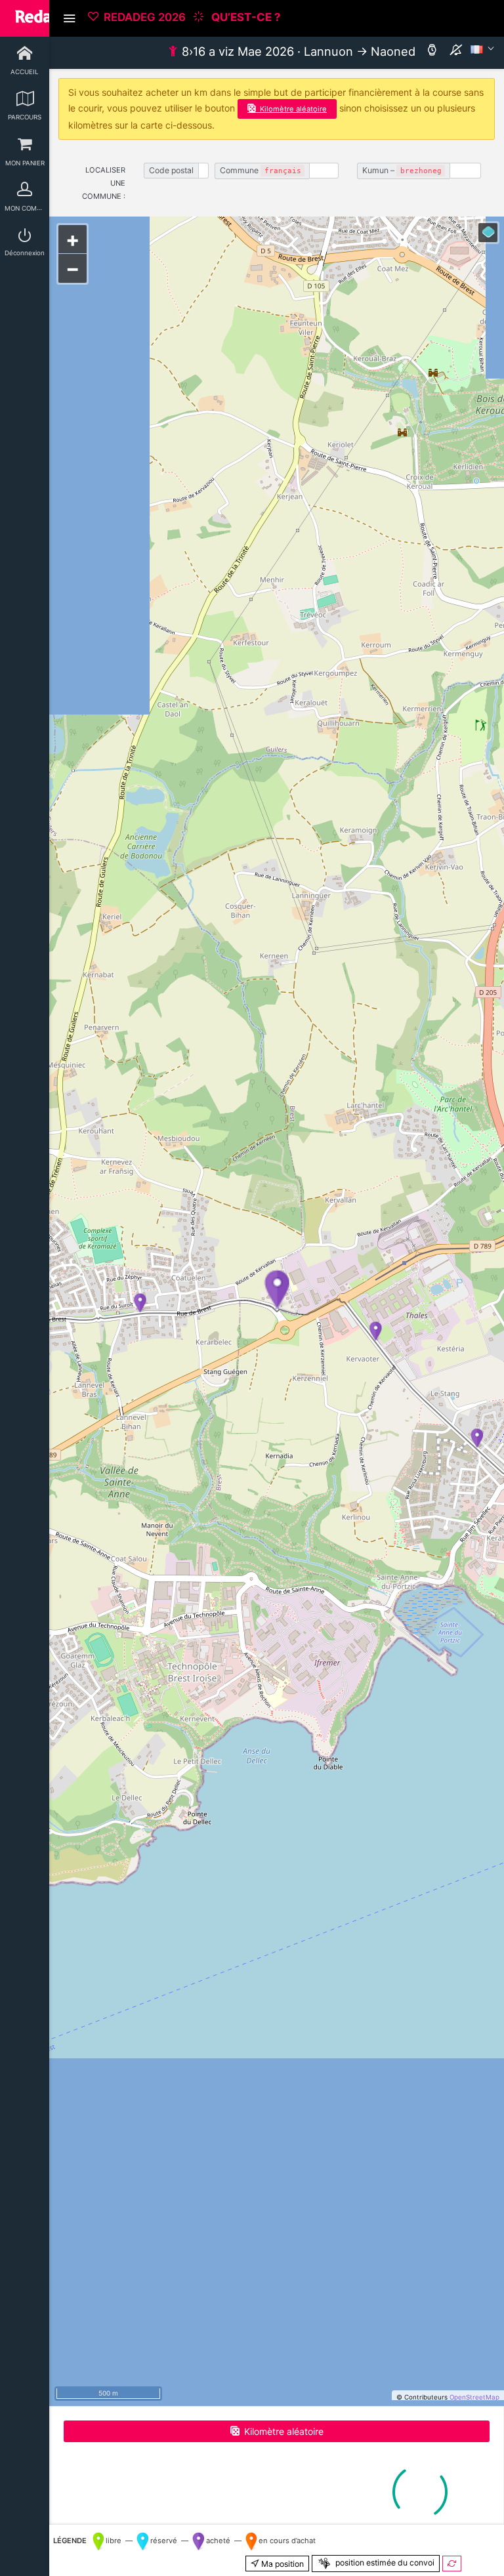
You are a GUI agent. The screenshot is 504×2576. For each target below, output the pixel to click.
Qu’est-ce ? (244, 17)
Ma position (282, 2564)
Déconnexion (25, 253)
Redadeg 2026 (145, 17)
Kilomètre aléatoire (293, 109)
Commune (261, 170)
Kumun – (402, 170)
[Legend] (488, 233)
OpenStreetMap (474, 2397)
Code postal (171, 170)
